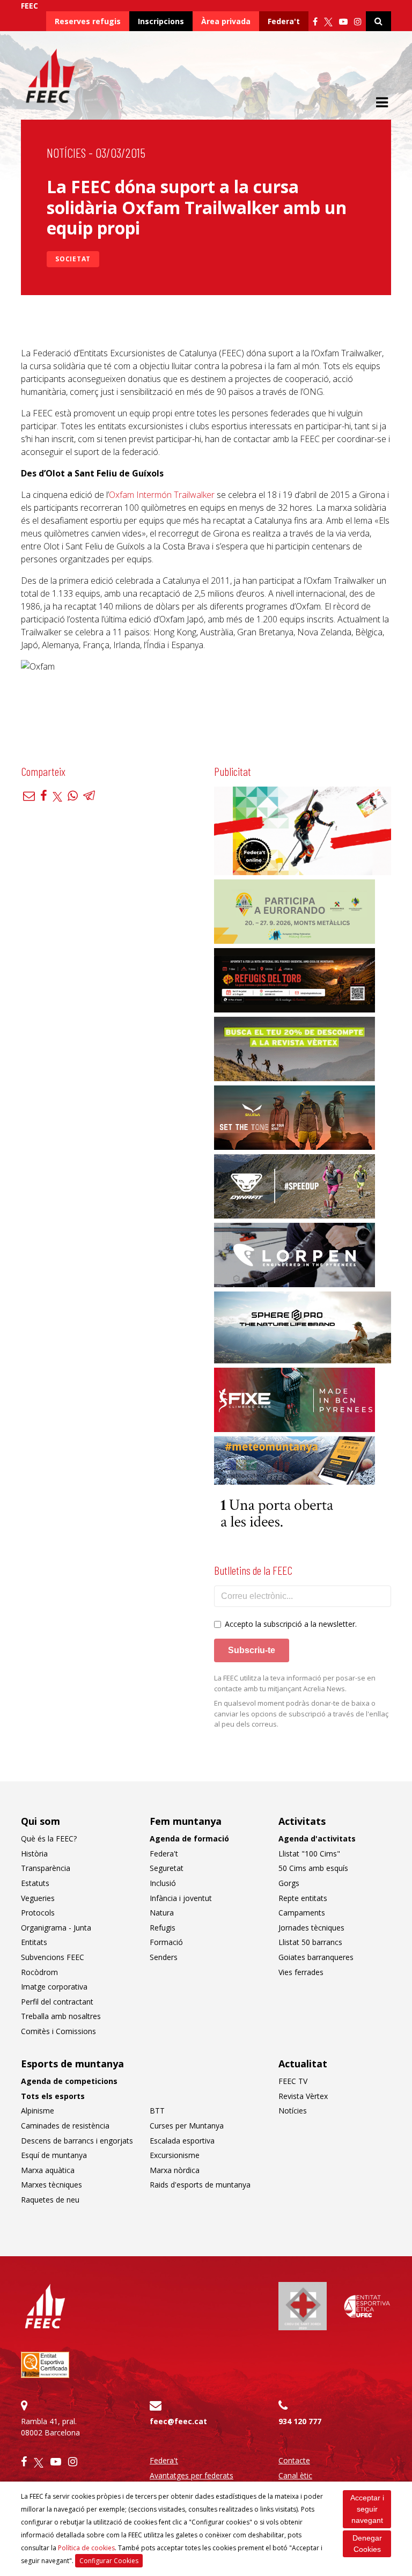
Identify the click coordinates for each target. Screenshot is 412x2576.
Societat (73, 259)
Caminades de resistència (65, 2126)
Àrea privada (226, 21)
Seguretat (167, 1868)
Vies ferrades (301, 1972)
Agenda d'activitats (317, 1839)
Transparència (46, 1868)
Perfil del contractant (57, 2002)
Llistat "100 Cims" (309, 1854)
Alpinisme (38, 2111)
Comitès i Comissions (58, 2031)
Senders (164, 1957)
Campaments (302, 1913)
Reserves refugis (88, 21)
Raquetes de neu (50, 2200)
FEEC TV (293, 2081)
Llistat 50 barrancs (310, 1942)
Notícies (66, 153)
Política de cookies (86, 2548)
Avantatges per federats (192, 2475)
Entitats (34, 1942)
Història (34, 1854)
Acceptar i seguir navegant (367, 2509)
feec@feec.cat (178, 2421)
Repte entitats (303, 1898)
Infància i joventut (181, 1898)
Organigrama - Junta (56, 1928)
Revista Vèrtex (303, 2096)
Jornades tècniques (311, 1928)
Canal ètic (295, 2475)
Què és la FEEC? (49, 1839)
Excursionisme (175, 2155)
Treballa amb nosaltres (61, 2016)
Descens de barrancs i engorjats (77, 2141)
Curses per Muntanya (187, 2126)
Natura (162, 1913)
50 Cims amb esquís (313, 1868)
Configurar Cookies (109, 2561)
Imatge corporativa (54, 1987)
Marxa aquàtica (48, 2170)
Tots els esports (53, 2096)
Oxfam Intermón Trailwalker (162, 495)
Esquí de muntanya (54, 2155)
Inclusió (163, 1883)
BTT (157, 2111)
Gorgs (289, 1883)
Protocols (38, 1913)
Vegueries (38, 1898)
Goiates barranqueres (316, 1957)
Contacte (294, 2460)
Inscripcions (161, 21)
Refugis (163, 1928)
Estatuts (35, 1883)
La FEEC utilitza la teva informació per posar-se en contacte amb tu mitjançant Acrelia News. (295, 1683)
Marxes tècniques (51, 2185)
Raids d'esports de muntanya (200, 2185)
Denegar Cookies (367, 2544)
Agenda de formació (189, 1839)
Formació (166, 1942)
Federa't (284, 21)
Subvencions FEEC (53, 1957)
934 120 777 (300, 2421)
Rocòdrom (39, 1972)
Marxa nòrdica (175, 2170)
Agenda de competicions (69, 2081)
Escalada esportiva (182, 2141)
